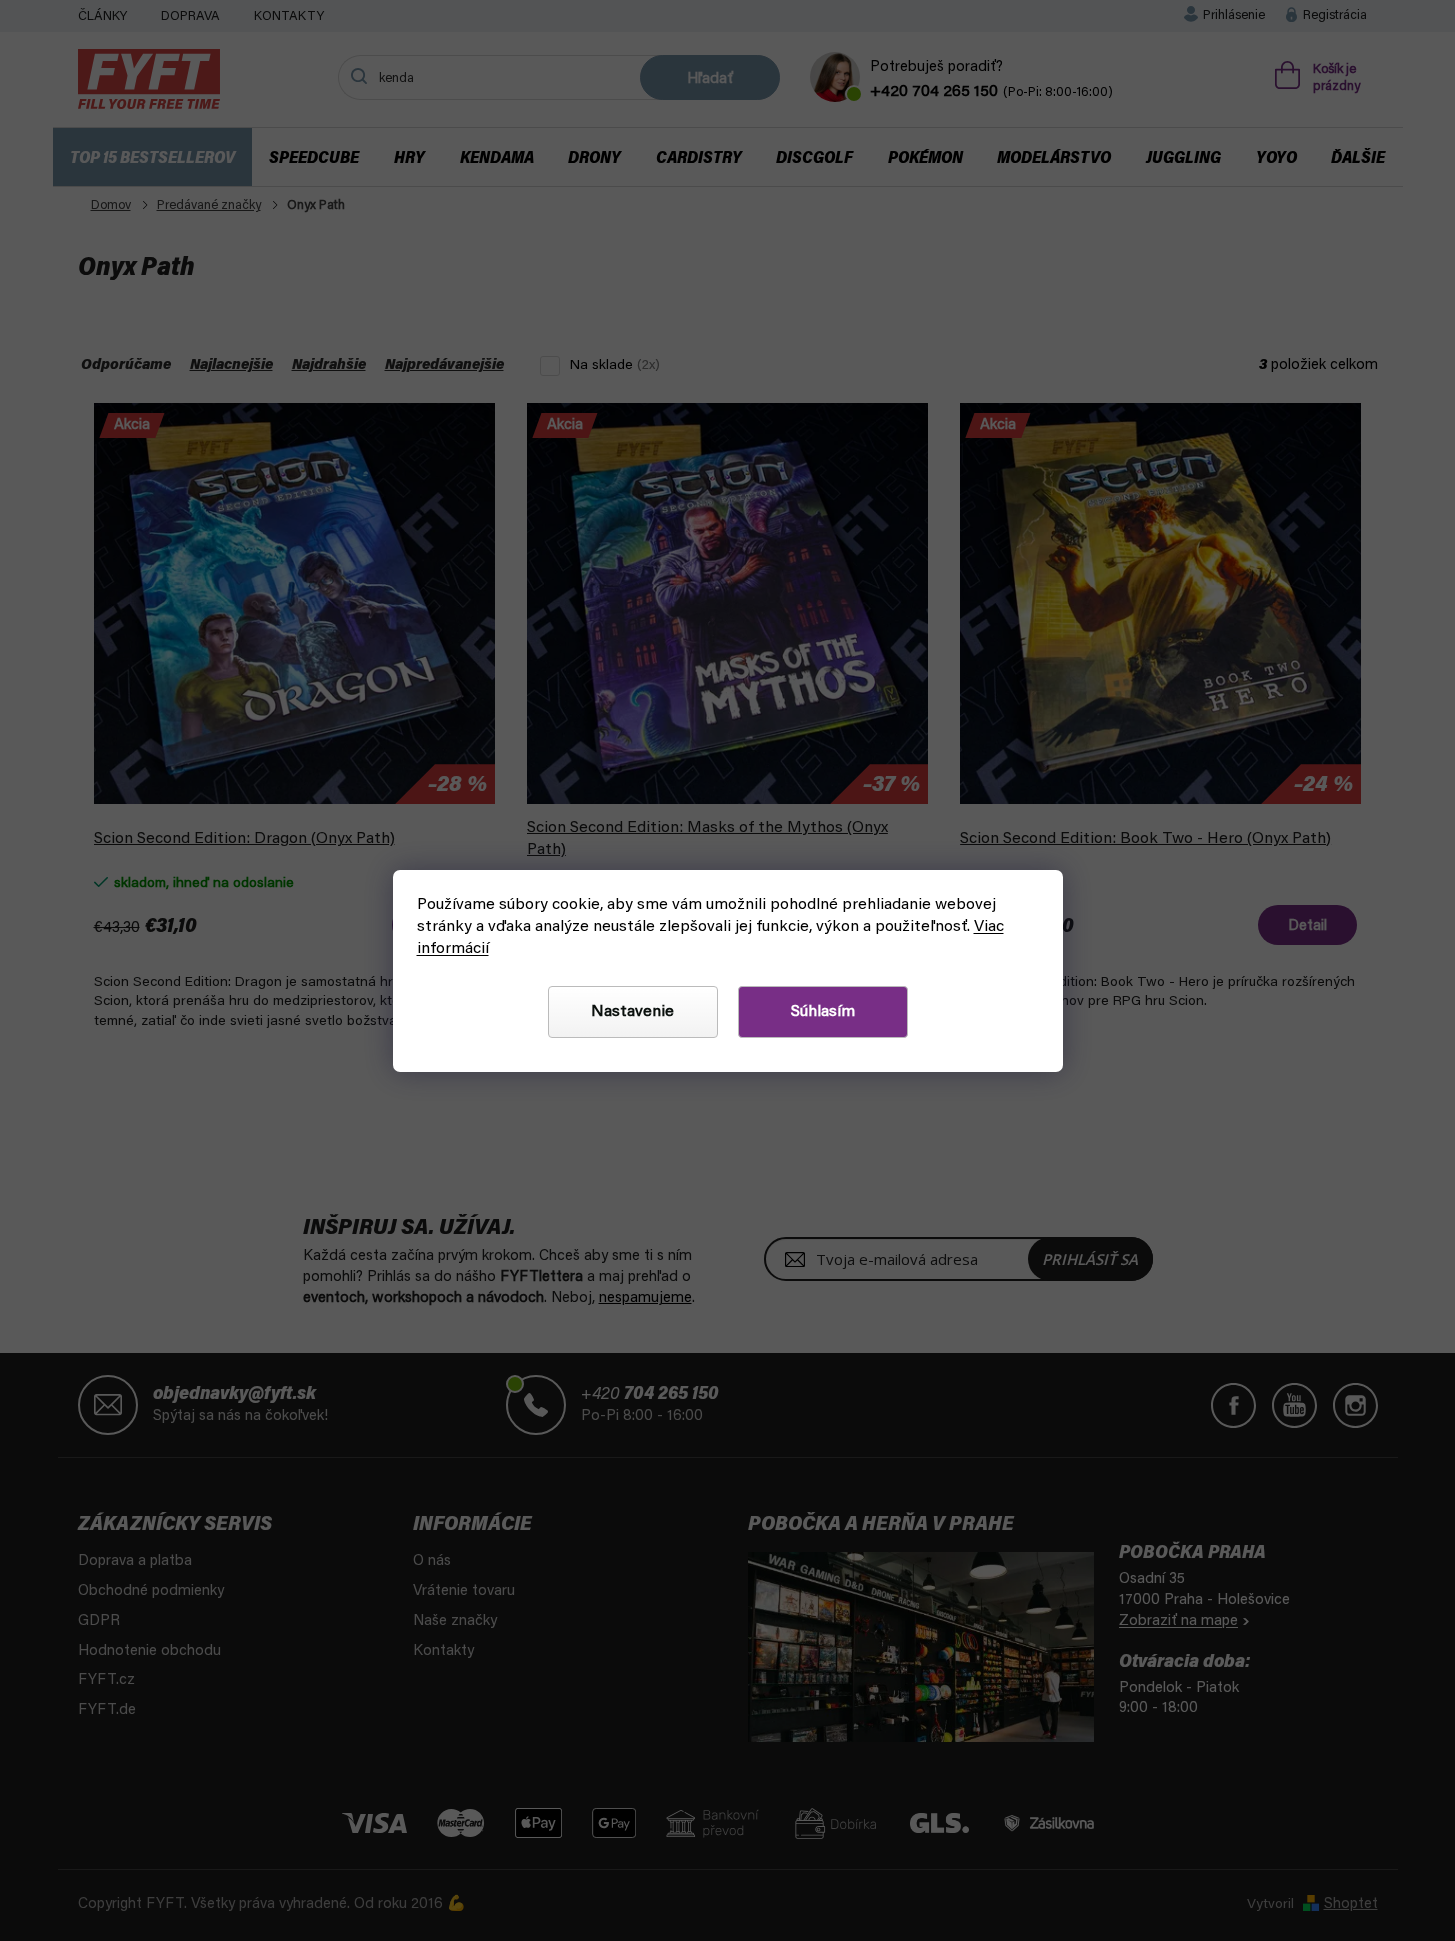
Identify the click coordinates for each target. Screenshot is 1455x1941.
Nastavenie (632, 1012)
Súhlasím (823, 1012)
